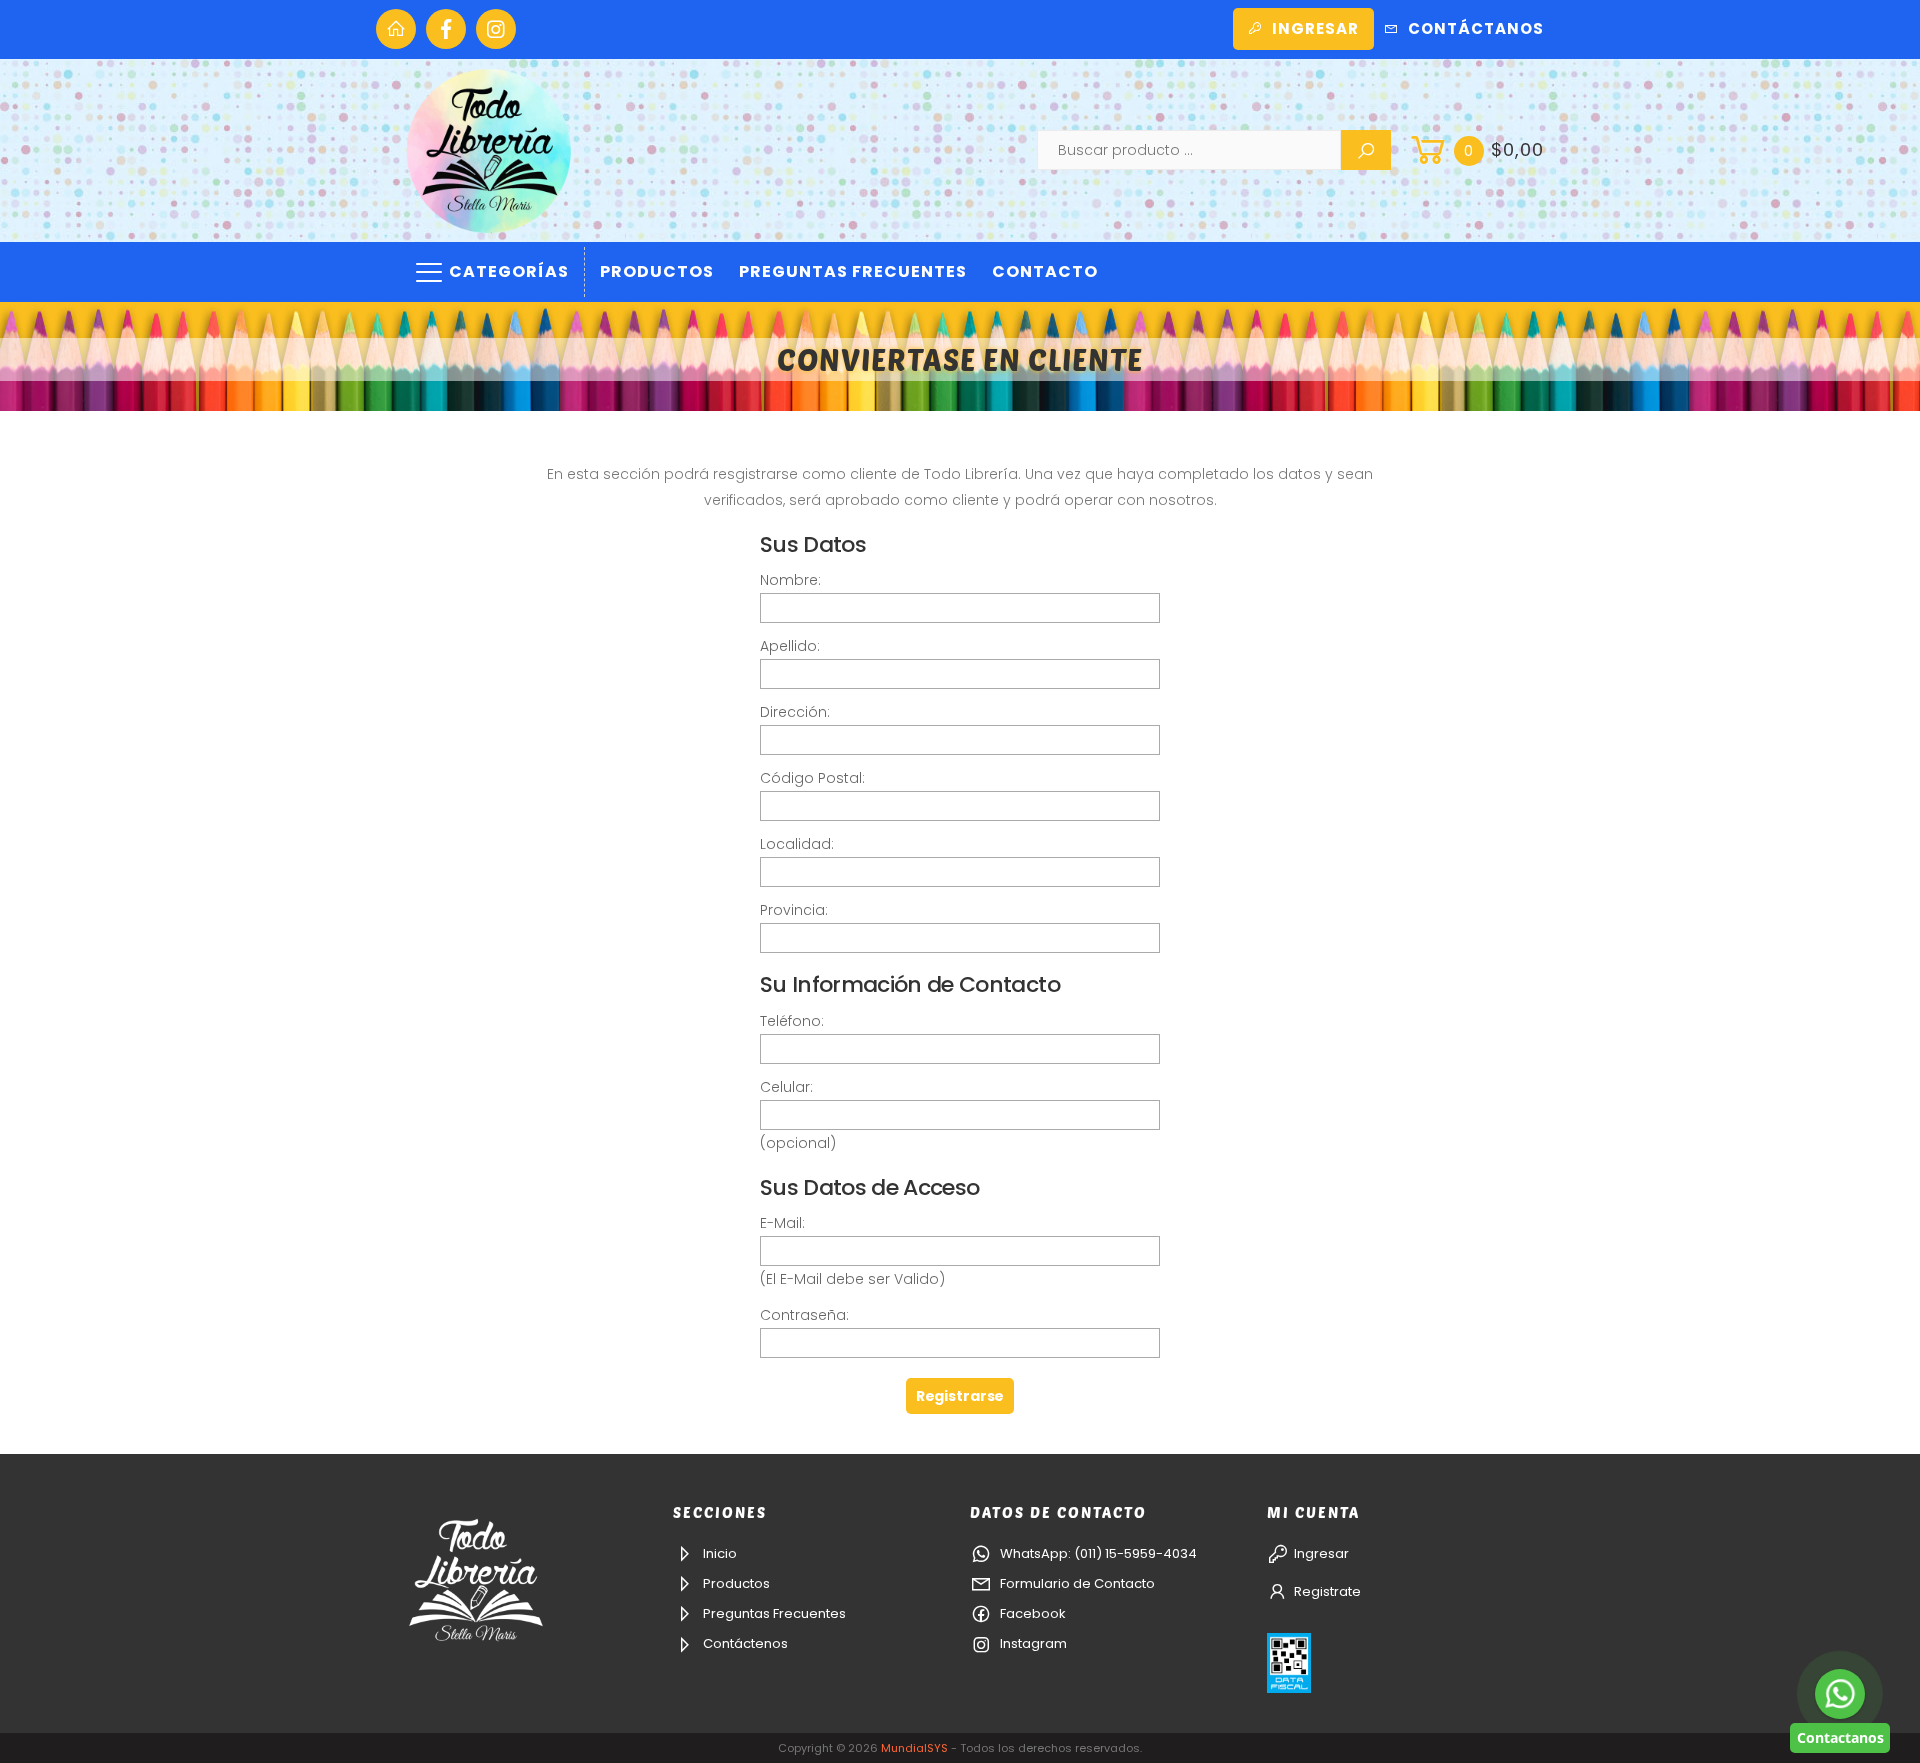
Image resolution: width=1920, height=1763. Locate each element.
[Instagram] (496, 29)
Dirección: (795, 712)
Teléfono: (792, 1021)
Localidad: (797, 844)
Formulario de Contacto (1076, 1583)
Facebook (1031, 1613)
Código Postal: (812, 778)
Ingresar (1315, 28)
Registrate (1327, 1591)
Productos (657, 271)
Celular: (786, 1087)
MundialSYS (914, 1748)
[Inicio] (396, 29)
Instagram (1032, 1643)
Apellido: (790, 646)
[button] (1475, 150)
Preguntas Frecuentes (853, 271)
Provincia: (794, 910)
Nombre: (790, 580)
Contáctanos (1476, 28)
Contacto (1045, 271)
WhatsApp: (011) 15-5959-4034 (1097, 1553)
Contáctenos (744, 1643)
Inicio (718, 1553)
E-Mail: (782, 1223)
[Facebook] (446, 29)
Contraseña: (804, 1315)
